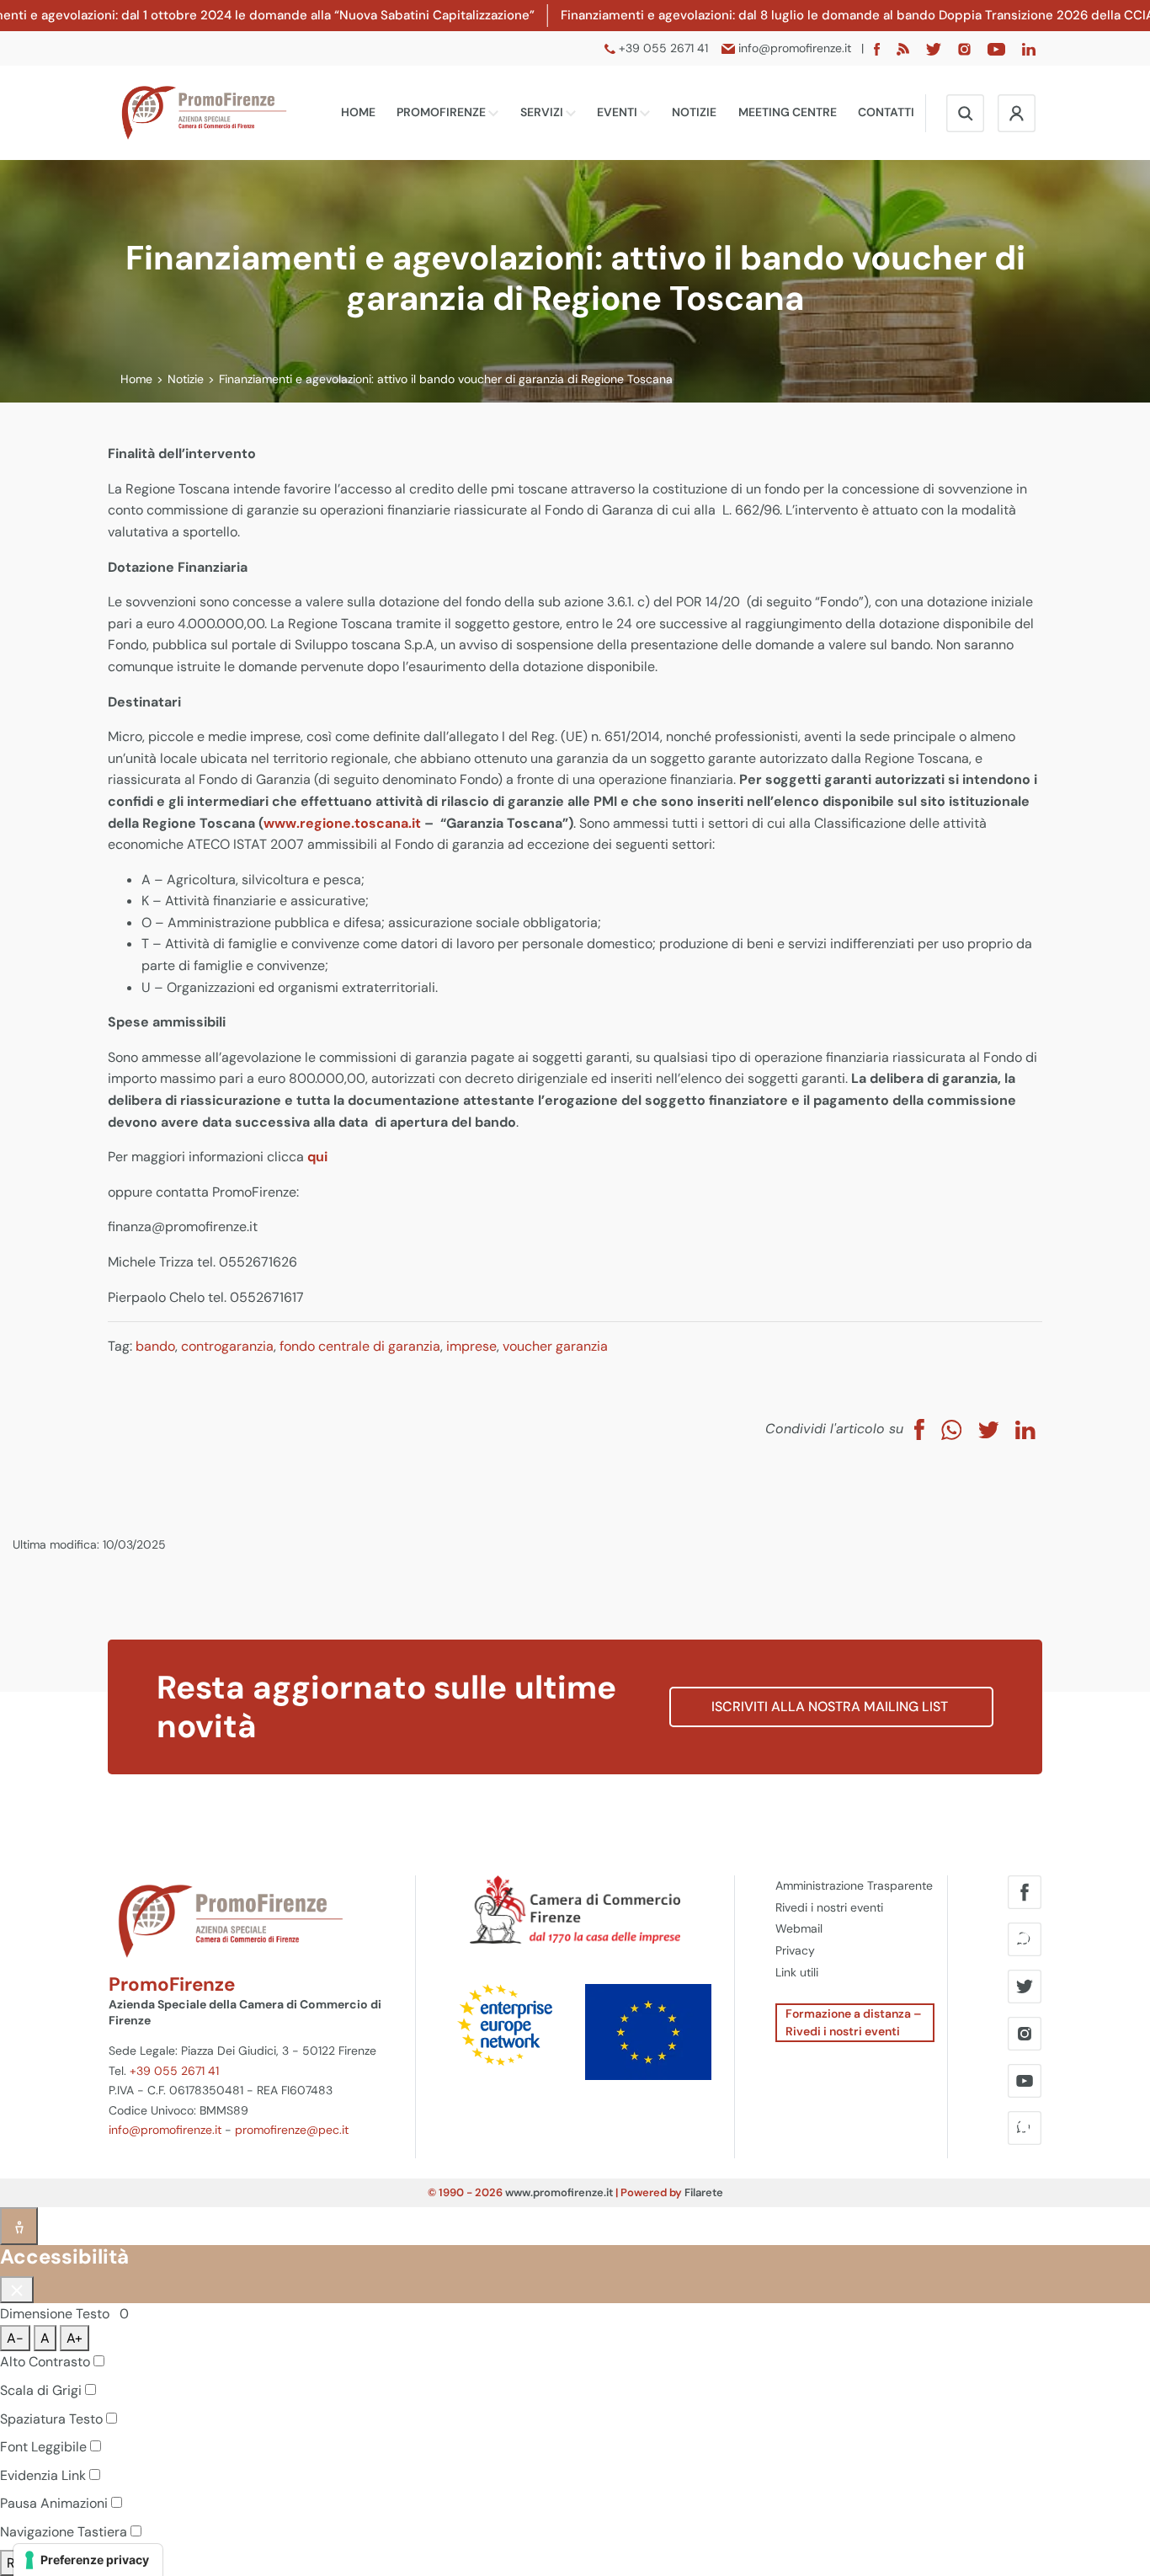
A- (15, 2338)
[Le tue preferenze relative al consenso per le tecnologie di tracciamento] (88, 2560)
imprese (471, 1346)
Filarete (704, 2192)
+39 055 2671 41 (174, 2071)
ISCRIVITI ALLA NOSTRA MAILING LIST (831, 1707)
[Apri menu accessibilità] (19, 2226)
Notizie (694, 112)
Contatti (886, 112)
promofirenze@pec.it (292, 2130)
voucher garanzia (555, 1346)
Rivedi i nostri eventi (829, 1907)
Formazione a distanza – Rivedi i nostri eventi (854, 2022)
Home (358, 112)
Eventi (618, 112)
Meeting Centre (788, 112)
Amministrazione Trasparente (854, 1885)
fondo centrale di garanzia (360, 1346)
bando (155, 1346)
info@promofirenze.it (165, 2130)
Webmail (799, 1928)
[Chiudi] (17, 2290)
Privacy (795, 1950)
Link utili (797, 1972)
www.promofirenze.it (559, 2192)
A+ (75, 2338)
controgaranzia (227, 1346)
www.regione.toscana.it (342, 823)
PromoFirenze (442, 112)
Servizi (543, 112)
